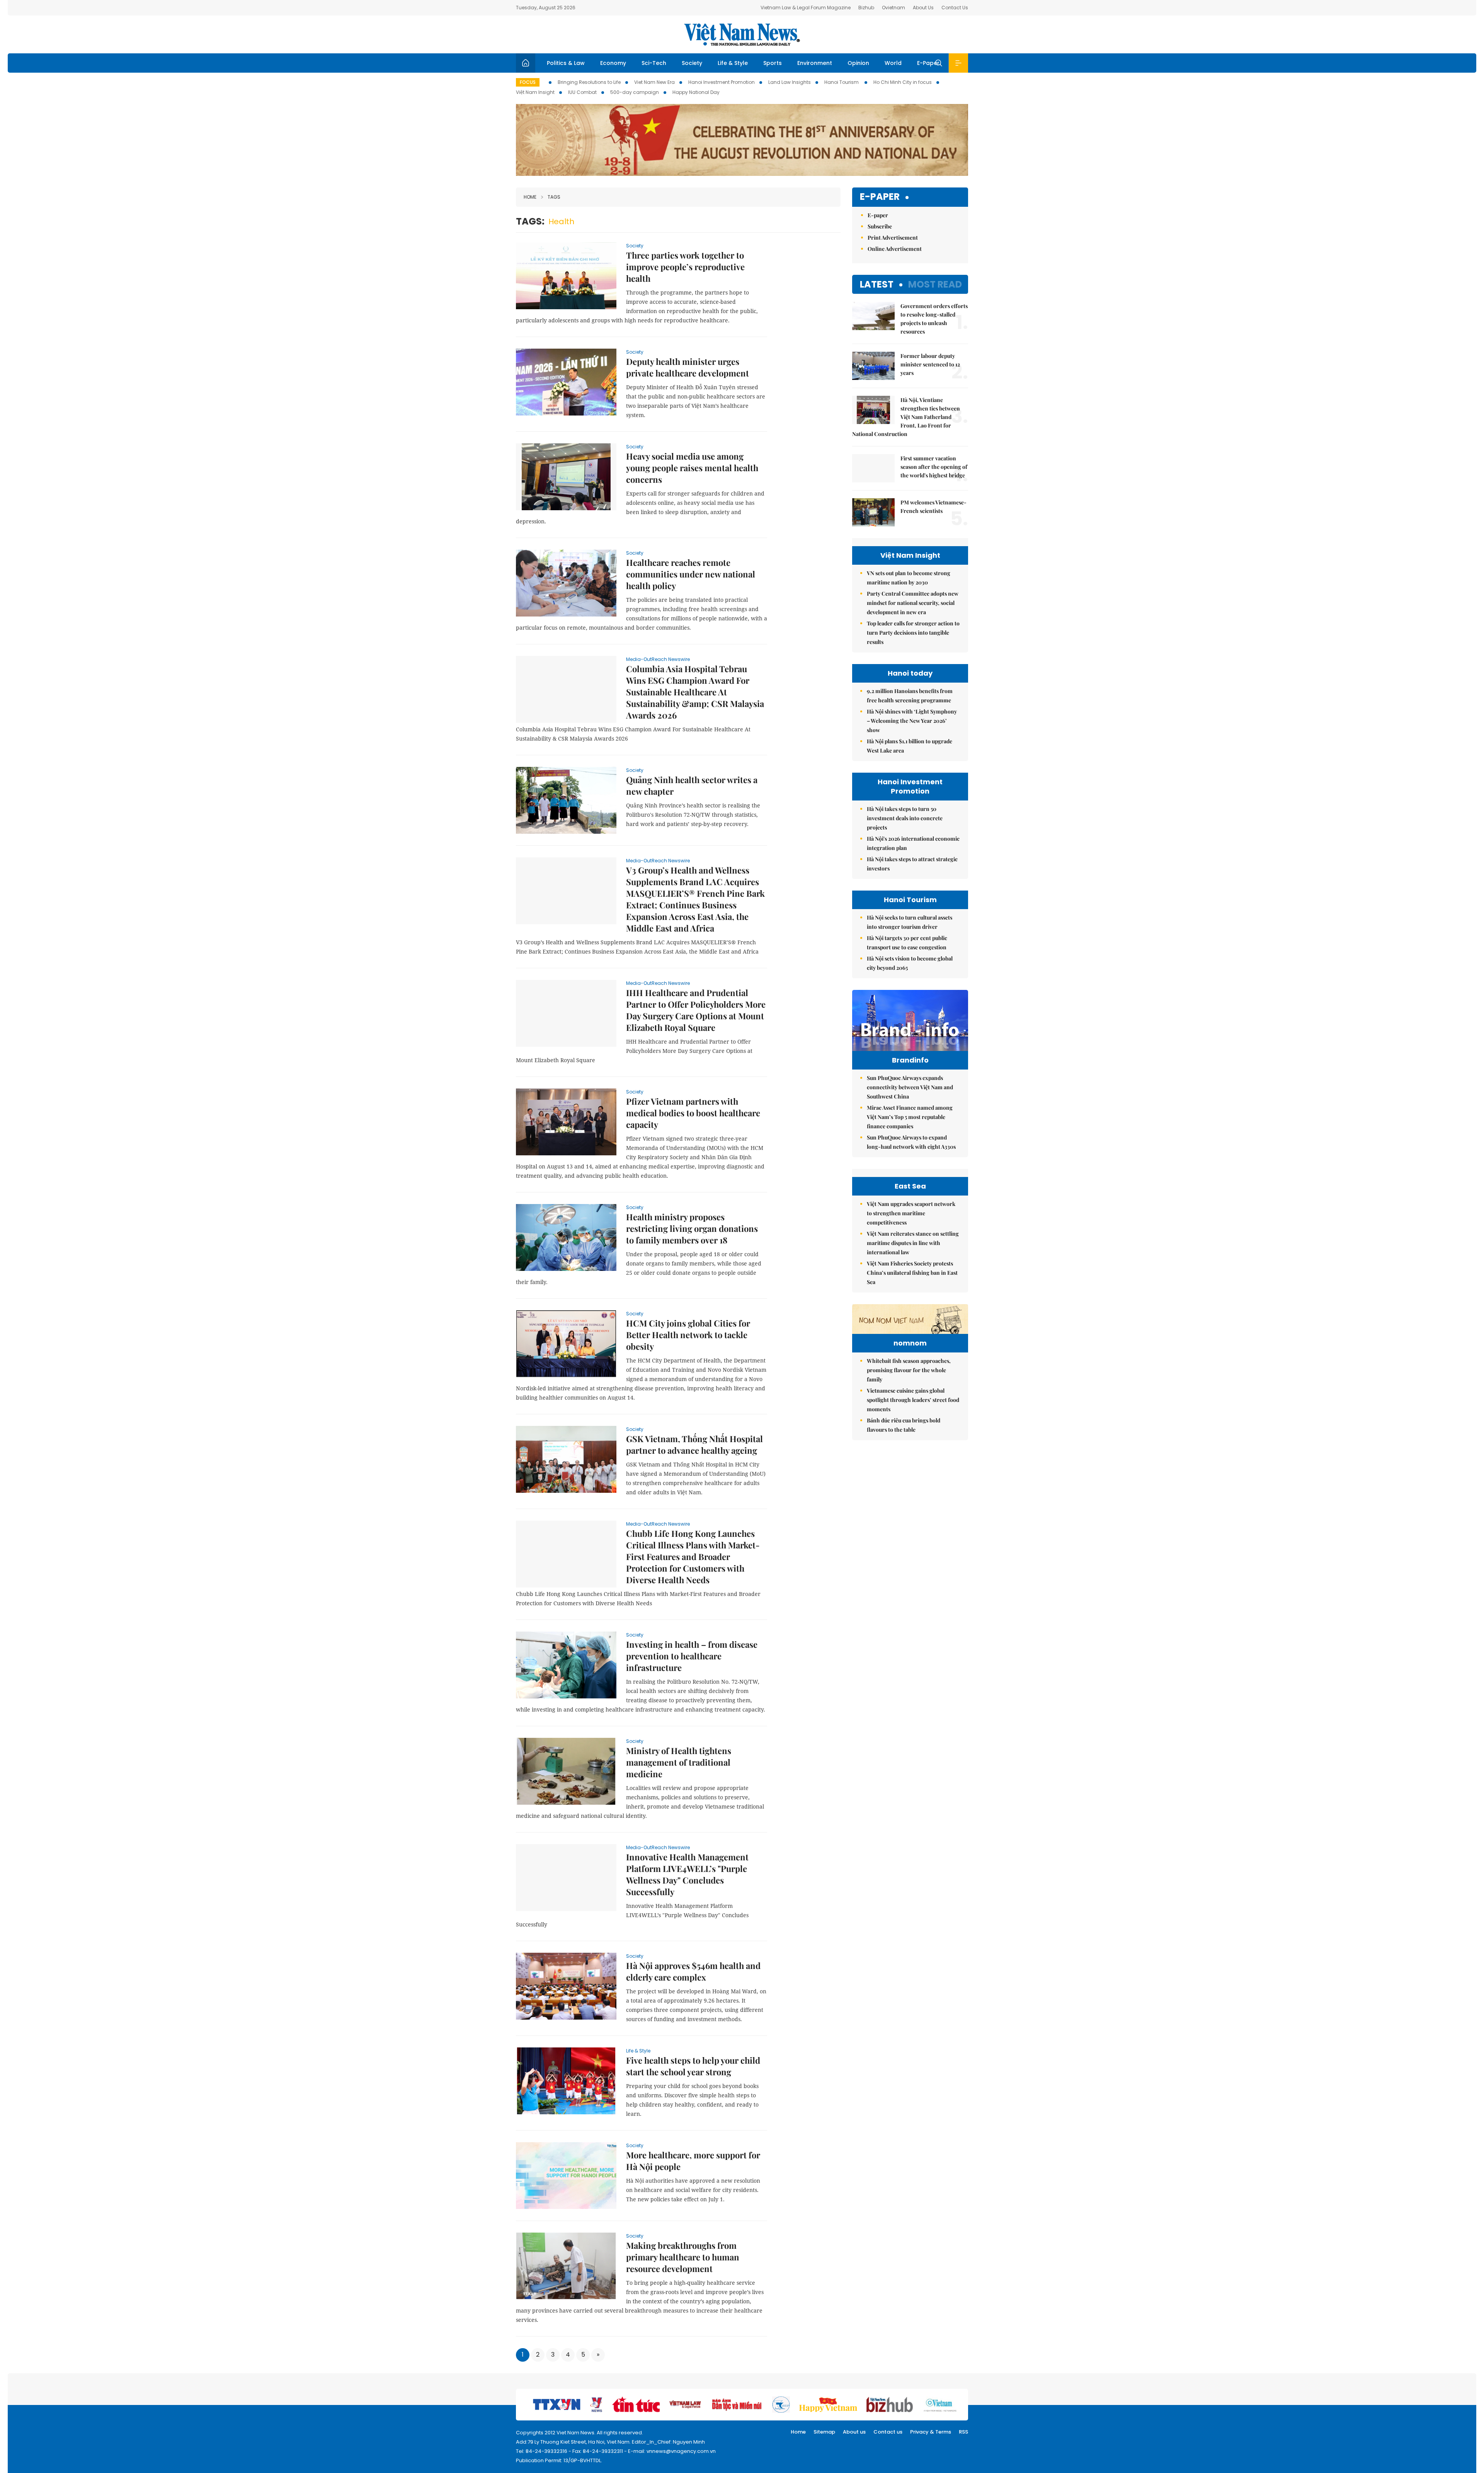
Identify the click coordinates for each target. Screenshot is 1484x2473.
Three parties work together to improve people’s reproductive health (685, 267)
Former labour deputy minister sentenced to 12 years (930, 364)
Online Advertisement (895, 249)
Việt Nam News (742, 34)
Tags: (530, 221)
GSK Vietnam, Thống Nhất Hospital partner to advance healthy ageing (694, 1444)
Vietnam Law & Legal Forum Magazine (806, 8)
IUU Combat (582, 92)
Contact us (888, 2432)
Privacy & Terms (931, 2432)
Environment (815, 63)
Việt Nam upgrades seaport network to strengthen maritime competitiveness (911, 1213)
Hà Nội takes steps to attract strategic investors (912, 864)
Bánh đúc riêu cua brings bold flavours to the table (904, 1425)
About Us (923, 8)
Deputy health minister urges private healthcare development (688, 367)
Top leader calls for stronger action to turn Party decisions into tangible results (913, 633)
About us (854, 2432)
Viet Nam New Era (654, 82)
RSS (963, 2432)
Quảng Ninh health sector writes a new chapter (692, 785)
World (893, 63)
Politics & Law (566, 63)
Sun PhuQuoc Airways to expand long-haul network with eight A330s (911, 1142)
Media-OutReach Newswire (658, 659)
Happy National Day (696, 92)
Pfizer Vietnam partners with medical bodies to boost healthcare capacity (693, 1113)
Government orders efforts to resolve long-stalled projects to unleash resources (934, 319)
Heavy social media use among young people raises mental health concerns (692, 468)
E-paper (880, 197)
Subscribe (880, 226)
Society (692, 63)
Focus (528, 82)
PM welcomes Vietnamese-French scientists (933, 507)
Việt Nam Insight (535, 92)
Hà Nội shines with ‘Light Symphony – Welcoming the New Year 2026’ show (912, 721)
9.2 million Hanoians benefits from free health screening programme (910, 696)
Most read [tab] (935, 284)
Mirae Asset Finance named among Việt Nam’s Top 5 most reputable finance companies (910, 1117)
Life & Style (733, 63)
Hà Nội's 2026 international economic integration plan (913, 843)
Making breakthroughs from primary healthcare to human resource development (683, 2257)
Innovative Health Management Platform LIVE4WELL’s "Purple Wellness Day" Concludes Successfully (687, 1874)
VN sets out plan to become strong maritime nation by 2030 (909, 578)
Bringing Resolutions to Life (589, 82)
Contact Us (955, 8)
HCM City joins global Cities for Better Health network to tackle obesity (688, 1335)
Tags (554, 197)
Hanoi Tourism (842, 82)
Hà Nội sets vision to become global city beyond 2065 (910, 963)
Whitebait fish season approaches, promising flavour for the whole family (909, 1370)
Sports (773, 63)
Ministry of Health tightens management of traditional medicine (679, 1762)
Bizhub (866, 8)
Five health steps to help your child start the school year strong (693, 2066)
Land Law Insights (790, 82)
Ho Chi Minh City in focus (903, 82)
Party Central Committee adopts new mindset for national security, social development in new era (913, 603)
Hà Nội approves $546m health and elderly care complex (693, 1971)
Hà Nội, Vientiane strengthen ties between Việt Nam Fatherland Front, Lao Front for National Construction (906, 417)
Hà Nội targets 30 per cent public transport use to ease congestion (907, 943)
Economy (613, 63)
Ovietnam (893, 8)
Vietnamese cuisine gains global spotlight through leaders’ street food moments (913, 1400)
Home (530, 197)
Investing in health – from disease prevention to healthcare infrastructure (692, 1656)
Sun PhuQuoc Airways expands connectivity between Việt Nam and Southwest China (910, 1087)
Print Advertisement (893, 238)
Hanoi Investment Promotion (722, 82)
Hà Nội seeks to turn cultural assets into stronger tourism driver (910, 922)
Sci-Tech (654, 63)
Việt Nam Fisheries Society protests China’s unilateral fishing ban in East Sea (912, 1273)
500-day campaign (635, 92)
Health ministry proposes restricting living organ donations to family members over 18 (692, 1228)
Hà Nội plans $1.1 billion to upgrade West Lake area (910, 746)
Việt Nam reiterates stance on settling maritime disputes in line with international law (913, 1243)
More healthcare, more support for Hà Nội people (693, 2161)
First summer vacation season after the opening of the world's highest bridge (934, 467)
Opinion (858, 63)
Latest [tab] (877, 284)
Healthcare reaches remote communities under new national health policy (691, 574)
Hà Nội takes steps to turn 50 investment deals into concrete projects (905, 818)
